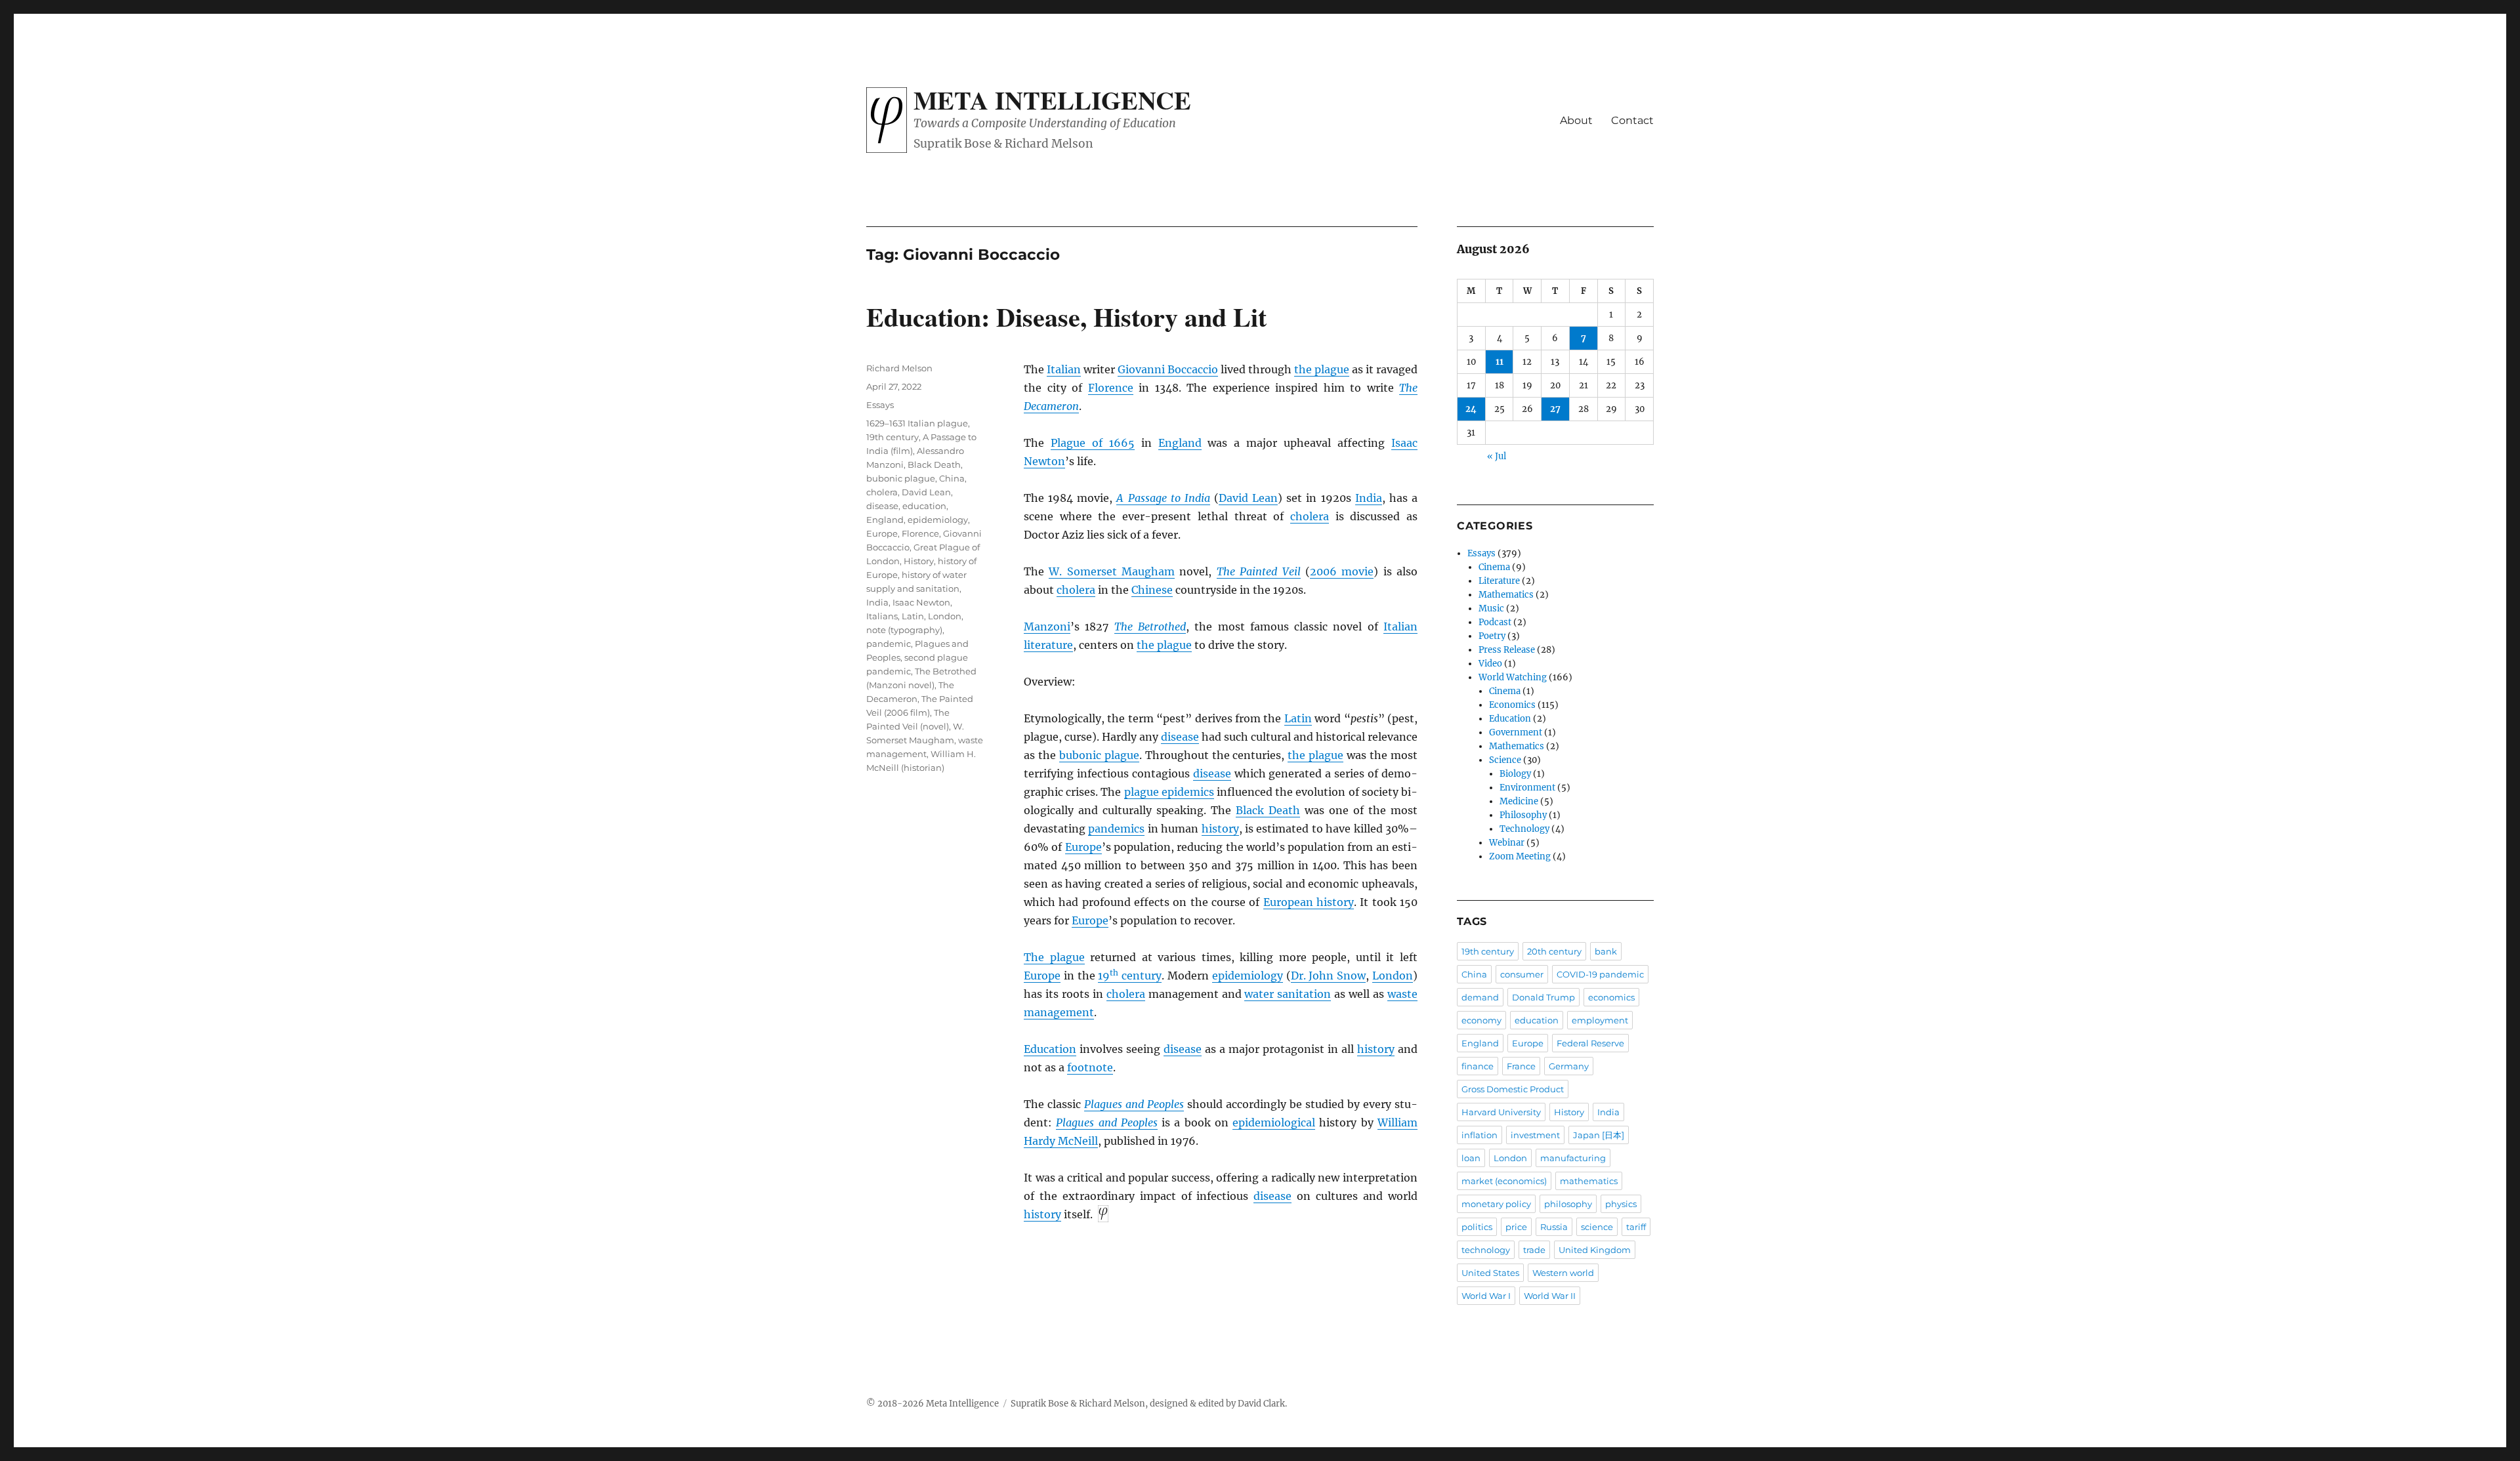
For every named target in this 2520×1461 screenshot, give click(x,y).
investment (1535, 1135)
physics (1621, 1204)
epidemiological (1274, 1122)
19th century (892, 437)
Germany (1569, 1066)
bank (1606, 951)
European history (1309, 902)
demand (1480, 997)
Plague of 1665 (1093, 443)
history (1220, 829)
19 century (1130, 976)
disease (1180, 737)
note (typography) (904, 630)
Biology (1515, 774)
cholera (1310, 516)
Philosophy (1523, 815)
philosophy (1568, 1204)
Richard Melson (899, 368)
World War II (1550, 1296)
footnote (1090, 1067)
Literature (1499, 581)
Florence (1111, 388)
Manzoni (1047, 627)
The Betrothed (1150, 627)
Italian (1064, 369)
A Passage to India (1163, 498)
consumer (1522, 974)
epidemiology (1248, 976)
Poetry (1492, 636)
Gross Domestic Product (1513, 1089)
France (1521, 1066)
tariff (1636, 1227)
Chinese (1152, 590)
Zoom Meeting (1520, 856)
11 (1500, 362)
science (1597, 1227)
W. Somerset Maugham (1112, 571)
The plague (1054, 957)
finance (1478, 1066)
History (919, 561)
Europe (1083, 847)
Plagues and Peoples (1134, 1104)
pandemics (1116, 829)
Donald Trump (1543, 997)
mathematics (1589, 1181)
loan (1471, 1158)
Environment (1527, 788)
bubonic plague (1099, 755)
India (1369, 498)
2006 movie (1342, 571)
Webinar (1507, 843)
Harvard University (1501, 1112)
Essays (880, 405)
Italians (882, 616)
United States (1490, 1273)
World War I (1486, 1296)
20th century (1554, 951)
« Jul (1497, 456)
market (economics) (1504, 1181)
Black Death (1268, 810)
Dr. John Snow (1329, 976)
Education (1050, 1049)
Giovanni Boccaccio (1168, 369)
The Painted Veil (1259, 571)
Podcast (1495, 622)
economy (1481, 1020)
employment (1600, 1020)
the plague (1322, 369)
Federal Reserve (1590, 1043)
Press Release (1507, 650)
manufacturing (1573, 1158)
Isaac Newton (921, 602)
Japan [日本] (1599, 1135)
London (1393, 976)
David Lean (1248, 498)
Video (1490, 664)
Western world (1563, 1273)
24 (1471, 409)
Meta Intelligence (1052, 100)
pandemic (889, 644)
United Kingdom (1595, 1250)
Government (1516, 732)
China (952, 478)
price (1516, 1227)
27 (1555, 409)
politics (1477, 1227)
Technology (1524, 829)
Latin (1298, 718)
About (1576, 120)
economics (1611, 997)
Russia (1554, 1227)
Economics (1512, 705)
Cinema (1494, 567)
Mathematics (1506, 595)
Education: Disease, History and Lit (1066, 317)
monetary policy (1496, 1204)
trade (1534, 1250)
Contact (1632, 120)
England (1180, 443)
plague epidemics (1169, 792)
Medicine (1519, 801)
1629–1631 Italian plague (917, 423)
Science (1505, 760)
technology (1486, 1250)
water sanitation (1288, 994)
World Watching (1513, 677)
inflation (1480, 1135)
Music (1491, 608)
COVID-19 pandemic (1600, 974)
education (924, 506)
